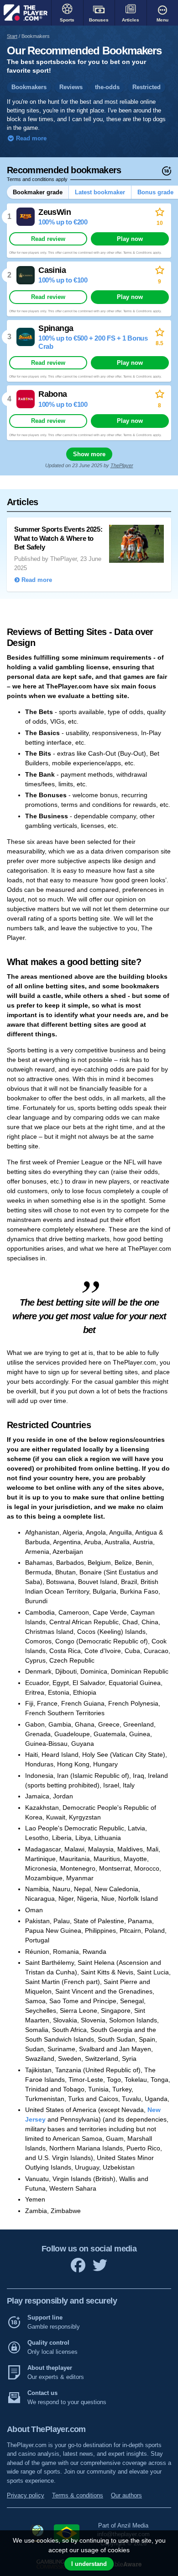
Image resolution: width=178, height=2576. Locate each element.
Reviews (71, 87)
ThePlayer (122, 465)
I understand (89, 2564)
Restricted (147, 87)
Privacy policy (26, 2495)
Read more (30, 139)
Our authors (126, 2495)
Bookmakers (29, 87)
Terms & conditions (78, 2495)
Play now (130, 239)
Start (12, 36)
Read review (48, 239)
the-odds (107, 87)
